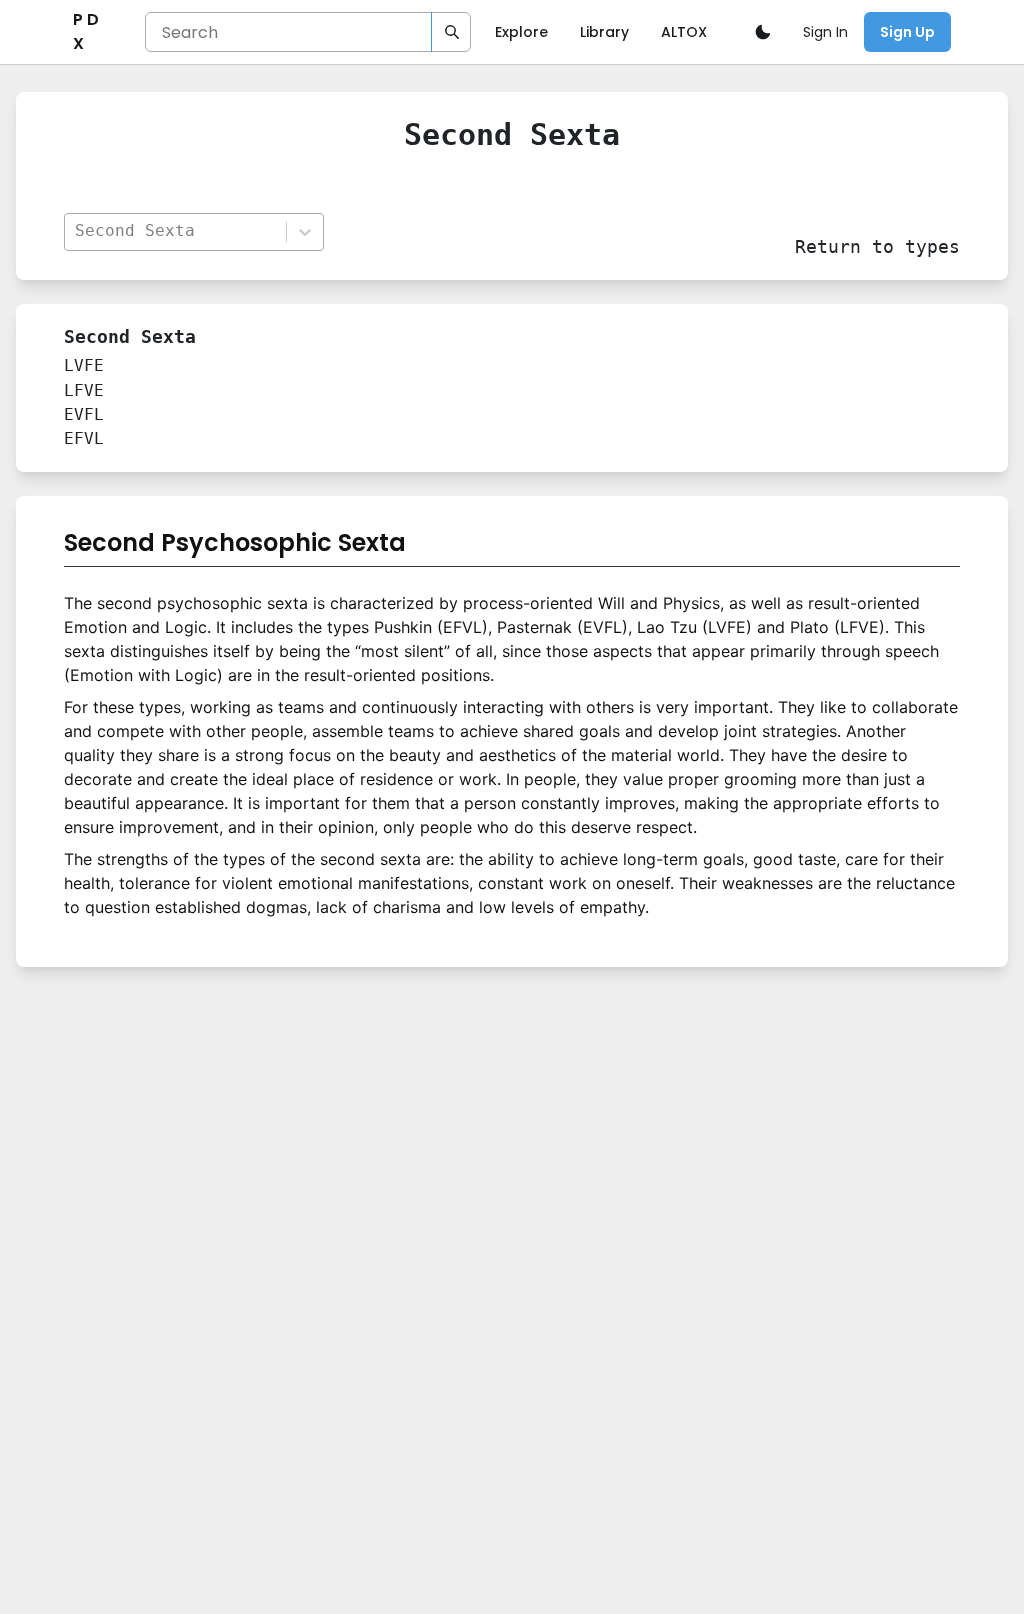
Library (604, 32)
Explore (521, 32)
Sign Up (907, 32)
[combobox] (174, 231)
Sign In (825, 32)
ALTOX (684, 32)
